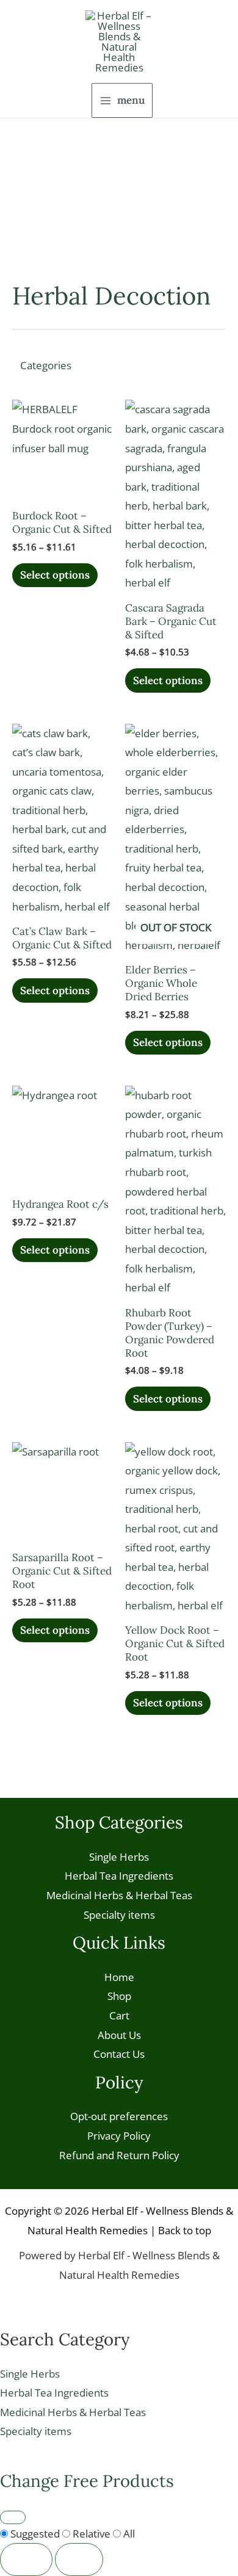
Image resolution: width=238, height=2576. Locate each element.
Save (79, 2559)
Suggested (35, 2534)
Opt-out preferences (119, 2116)
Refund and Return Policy (119, 2155)
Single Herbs (119, 1857)
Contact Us (119, 2054)
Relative (92, 2534)
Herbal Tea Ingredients (119, 1876)
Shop (119, 1996)
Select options (55, 575)
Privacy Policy (119, 2136)
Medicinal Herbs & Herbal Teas (119, 1895)
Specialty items (119, 1915)
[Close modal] (13, 2517)
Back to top (185, 2230)
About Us (119, 2035)
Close (26, 2559)
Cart (119, 2015)
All (128, 2534)
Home (119, 1977)
